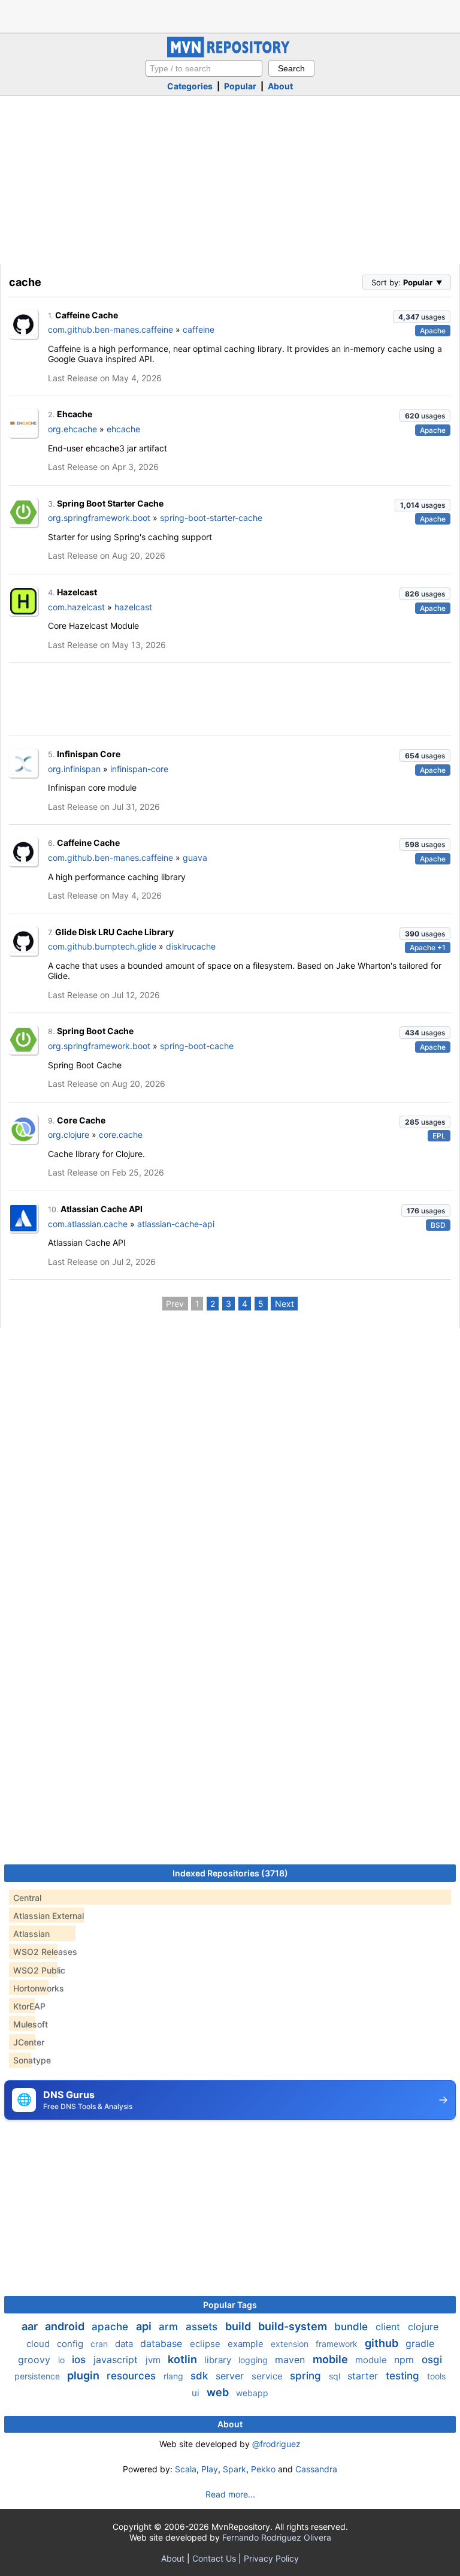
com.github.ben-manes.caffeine (111, 329)
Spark (234, 2469)
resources (133, 2376)
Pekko (263, 2469)
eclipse (206, 2344)
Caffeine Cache (87, 315)
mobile (332, 2359)
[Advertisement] (230, 15)
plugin (84, 2375)
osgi (432, 2360)
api (145, 2326)
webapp (252, 2393)
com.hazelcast (76, 607)
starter (364, 2376)
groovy (36, 2360)
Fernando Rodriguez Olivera (277, 2537)
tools (436, 2376)
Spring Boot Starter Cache (110, 503)
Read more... (230, 2494)
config (71, 2344)
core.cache (121, 1135)
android (66, 2326)
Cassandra (316, 2469)
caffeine (199, 329)
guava (195, 858)
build (239, 2326)
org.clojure (69, 1135)
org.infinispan (74, 769)
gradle (420, 2343)
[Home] (230, 54)
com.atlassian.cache (88, 1224)
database (163, 2343)
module (372, 2360)
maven (291, 2360)
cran (100, 2344)
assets (203, 2327)
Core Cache (81, 1120)
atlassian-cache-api (176, 1224)
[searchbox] (204, 68)
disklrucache (191, 946)
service (268, 2376)
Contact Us (214, 2558)
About (280, 86)
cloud (39, 2344)
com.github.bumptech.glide (102, 946)
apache (111, 2327)
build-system (294, 2326)
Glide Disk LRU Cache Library (114, 932)
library (219, 2360)
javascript (117, 2360)
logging (254, 2360)
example (247, 2344)
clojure (423, 2327)
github (383, 2343)
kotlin (184, 2359)
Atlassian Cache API (102, 1209)
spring (307, 2376)
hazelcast (133, 607)
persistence (38, 2376)
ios (80, 2360)
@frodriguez (276, 2444)
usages (422, 317)
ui (197, 2393)
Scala (186, 2469)
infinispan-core (139, 769)
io (63, 2360)
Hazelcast (77, 592)
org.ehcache (72, 429)
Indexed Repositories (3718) (230, 1873)
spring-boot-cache (197, 1046)
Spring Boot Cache (95, 1031)
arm (170, 2327)
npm (405, 2360)
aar (31, 2326)
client (389, 2327)
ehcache (123, 429)
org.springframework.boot (99, 518)
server (231, 2376)
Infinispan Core (89, 754)
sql (336, 2376)
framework (338, 2344)
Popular (240, 86)
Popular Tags (230, 2305)
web (219, 2392)
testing (404, 2376)
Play (210, 2469)
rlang (175, 2376)
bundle (352, 2327)
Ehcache (75, 414)
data (125, 2344)
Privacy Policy (271, 2558)
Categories (190, 86)
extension (291, 2344)
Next (285, 1304)
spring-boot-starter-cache (211, 518)
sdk (201, 2376)
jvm (154, 2360)
